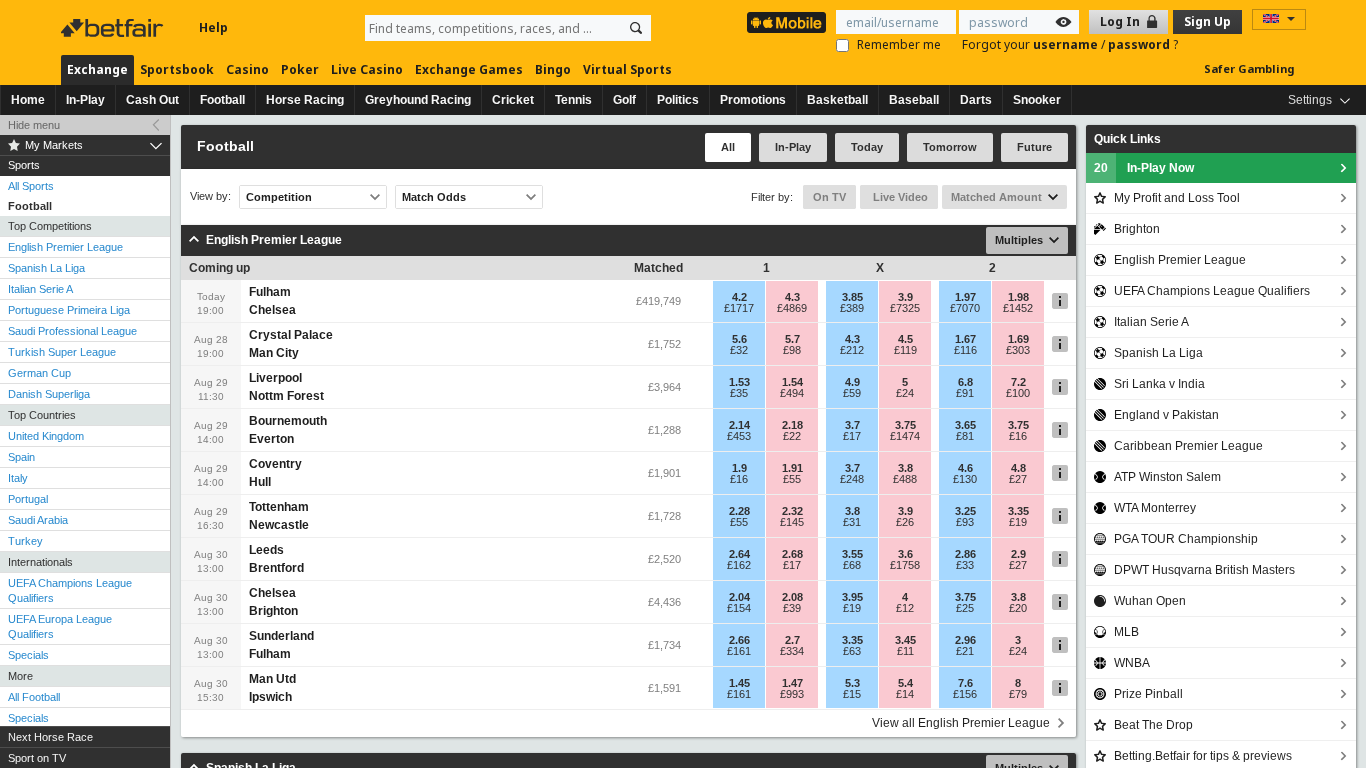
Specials (28, 655)
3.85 (852, 297)
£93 (965, 522)
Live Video (899, 197)
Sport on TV (37, 758)
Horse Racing (305, 100)
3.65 (965, 425)
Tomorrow (950, 147)
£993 (792, 694)
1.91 (792, 468)
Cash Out (152, 100)
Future (1034, 147)
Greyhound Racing (418, 100)
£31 (852, 522)
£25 (965, 608)
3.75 (905, 425)
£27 (1018, 479)
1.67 (965, 339)
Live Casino (367, 69)
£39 (792, 608)
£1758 (905, 565)
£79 (1018, 694)
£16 (1018, 436)
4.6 (965, 468)
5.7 (792, 339)
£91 (965, 393)
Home (28, 100)
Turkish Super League (62, 352)
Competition (279, 197)
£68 (852, 565)
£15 (852, 694)
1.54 (792, 382)
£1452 (1018, 308)
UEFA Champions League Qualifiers (70, 590)
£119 (905, 350)
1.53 (739, 382)
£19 (1018, 522)
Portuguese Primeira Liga (69, 310)
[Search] (636, 28)
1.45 (739, 683)
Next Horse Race (50, 737)
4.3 (792, 297)
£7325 (905, 308)
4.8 (1018, 468)
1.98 (1018, 297)
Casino (247, 69)
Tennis (573, 100)
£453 (739, 436)
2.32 (792, 511)
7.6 (965, 683)
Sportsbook (177, 69)
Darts (976, 100)
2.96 (965, 640)
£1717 (739, 308)
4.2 (739, 297)
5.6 (739, 339)
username (1067, 44)
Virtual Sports (627, 69)
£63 (852, 651)
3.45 (905, 640)
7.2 (1018, 382)
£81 (965, 436)
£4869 (792, 308)
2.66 (739, 640)
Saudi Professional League (72, 331)
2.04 (739, 597)
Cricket (513, 100)
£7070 (965, 308)
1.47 (792, 683)
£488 (905, 479)
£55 (792, 479)
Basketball (837, 100)
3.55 (852, 554)
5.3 (852, 683)
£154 (739, 608)
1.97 (965, 297)
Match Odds (434, 197)
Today (867, 147)
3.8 (905, 468)
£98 (792, 350)
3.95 (852, 597)
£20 (1018, 608)
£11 (905, 651)
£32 (739, 350)
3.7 (852, 425)
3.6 (905, 554)
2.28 (739, 511)
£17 (852, 436)
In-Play (85, 100)
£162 (739, 565)
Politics (678, 100)
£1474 (905, 436)
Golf (624, 100)
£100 (1018, 393)
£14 (905, 694)
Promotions (753, 100)
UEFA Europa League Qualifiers (60, 626)
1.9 (739, 468)
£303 (1018, 350)
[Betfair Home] (114, 28)
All (728, 147)
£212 (852, 350)
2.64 (739, 554)
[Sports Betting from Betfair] (786, 22)
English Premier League (65, 247)
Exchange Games (469, 69)
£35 (739, 393)
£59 (852, 393)
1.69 (1018, 339)
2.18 (792, 425)
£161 (739, 651)
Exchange (97, 69)
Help (213, 27)
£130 (965, 479)
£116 (965, 350)
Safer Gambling (1249, 68)
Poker (300, 69)
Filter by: (772, 197)
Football (222, 100)
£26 (905, 522)
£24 (905, 393)
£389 (852, 308)
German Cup (39, 373)
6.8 (965, 382)
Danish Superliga (49, 394)
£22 (792, 436)
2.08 (792, 597)
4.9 (852, 382)
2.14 (739, 425)
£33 (965, 565)
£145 (792, 522)
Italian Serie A (40, 289)
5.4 (905, 683)
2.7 (792, 640)
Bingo (553, 69)
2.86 (965, 554)
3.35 (1018, 511)
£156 (965, 694)
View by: (210, 196)
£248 (852, 479)
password (1140, 44)
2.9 (1018, 554)
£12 (905, 608)
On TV (829, 197)
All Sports (31, 186)
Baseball (914, 100)
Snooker (1037, 100)
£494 (792, 393)
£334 (792, 651)
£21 (965, 651)
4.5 (905, 339)
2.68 (792, 554)
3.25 (965, 511)
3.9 (905, 297)
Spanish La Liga (46, 268)
